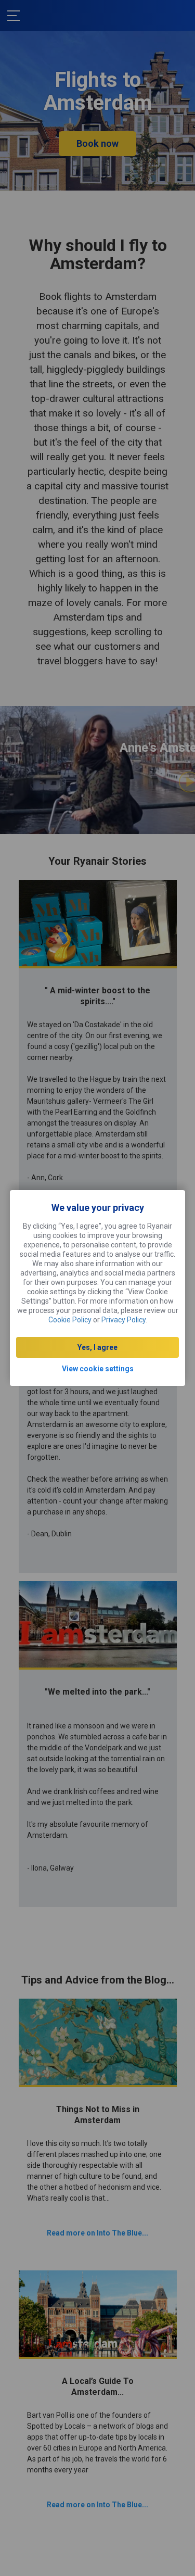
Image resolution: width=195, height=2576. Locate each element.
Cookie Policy (70, 1320)
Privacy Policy (123, 1320)
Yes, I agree (97, 1347)
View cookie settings (98, 1369)
